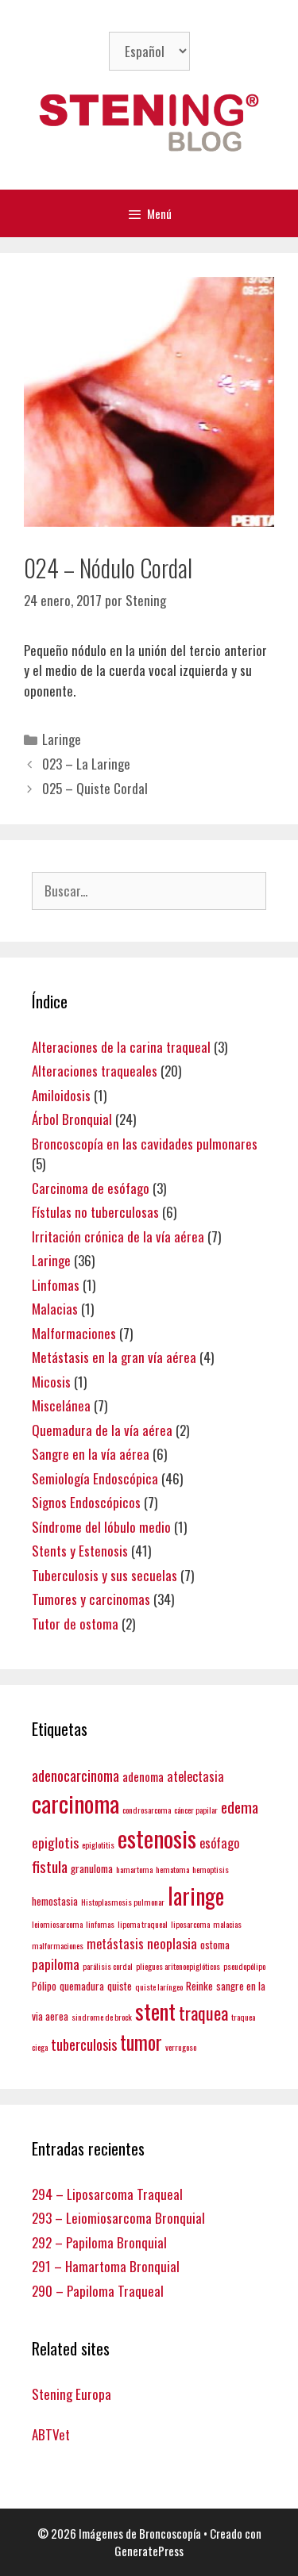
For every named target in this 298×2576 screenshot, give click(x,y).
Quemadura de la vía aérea (102, 1430)
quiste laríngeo (159, 1987)
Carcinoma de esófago (91, 1188)
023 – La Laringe (86, 764)
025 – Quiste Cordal (95, 788)
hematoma (172, 1869)
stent (155, 2011)
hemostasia (55, 1901)
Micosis (51, 1382)
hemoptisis (211, 1869)
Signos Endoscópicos (86, 1502)
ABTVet (51, 2434)
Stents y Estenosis (80, 1551)
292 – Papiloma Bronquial (99, 2242)
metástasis (115, 1943)
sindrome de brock (102, 2017)
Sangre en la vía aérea (91, 1454)
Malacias (55, 1309)
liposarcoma (190, 1924)
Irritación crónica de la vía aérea (118, 1236)
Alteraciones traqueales (95, 1071)
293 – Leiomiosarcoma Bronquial (118, 2218)
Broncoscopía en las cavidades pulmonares (145, 1144)
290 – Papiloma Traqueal (98, 2291)
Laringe (62, 739)
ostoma (215, 1944)
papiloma (56, 1964)
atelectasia (195, 1776)
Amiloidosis (61, 1095)
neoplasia (172, 1943)
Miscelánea (61, 1405)
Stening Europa (72, 2394)
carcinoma (75, 1803)
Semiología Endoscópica (95, 1478)
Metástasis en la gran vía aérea (114, 1357)
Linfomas (56, 1285)
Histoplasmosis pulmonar (123, 1902)
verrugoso (181, 2047)
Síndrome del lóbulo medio (101, 1527)
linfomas (100, 1924)
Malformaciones (74, 1333)
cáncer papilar (196, 1810)
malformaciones (58, 1945)
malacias (227, 1924)
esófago (219, 1843)
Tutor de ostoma (75, 1624)
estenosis (157, 1838)
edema (240, 1807)
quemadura (82, 1986)
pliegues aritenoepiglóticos (178, 1966)
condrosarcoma (147, 1810)
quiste (120, 1986)
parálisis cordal (108, 1966)
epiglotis (55, 1842)
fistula (50, 1866)
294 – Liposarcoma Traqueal (107, 2194)
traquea (203, 2013)
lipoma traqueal (143, 1924)
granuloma (92, 1868)
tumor (141, 2042)
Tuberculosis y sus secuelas (104, 1575)
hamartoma (134, 1869)
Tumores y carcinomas (91, 1599)
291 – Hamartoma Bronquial (106, 2266)
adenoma (143, 1776)
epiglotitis (98, 1845)
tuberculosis (84, 2044)
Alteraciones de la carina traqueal (121, 1047)
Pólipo (44, 1986)
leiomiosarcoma (57, 1924)
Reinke (199, 1986)
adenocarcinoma (75, 1775)
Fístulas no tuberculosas (95, 1212)
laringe (196, 1895)
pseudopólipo (244, 1966)
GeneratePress (149, 2551)
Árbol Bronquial (72, 1119)
